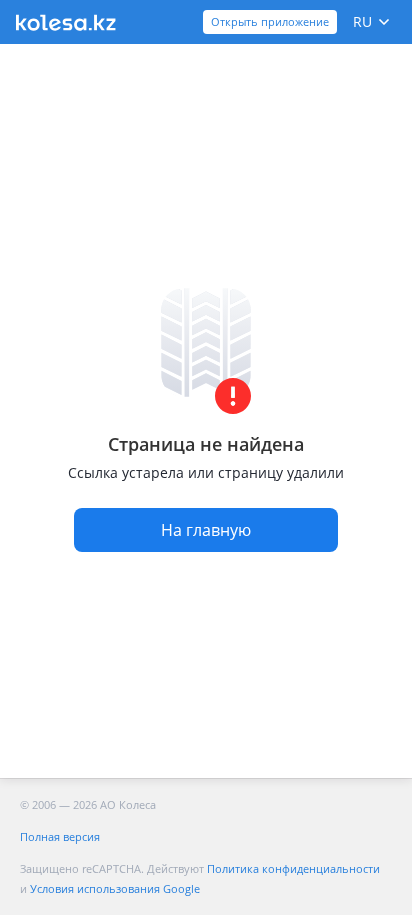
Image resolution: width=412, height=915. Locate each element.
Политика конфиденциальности (293, 868)
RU (362, 21)
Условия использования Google (115, 888)
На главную (206, 530)
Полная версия (60, 836)
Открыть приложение (270, 21)
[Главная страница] (66, 22)
